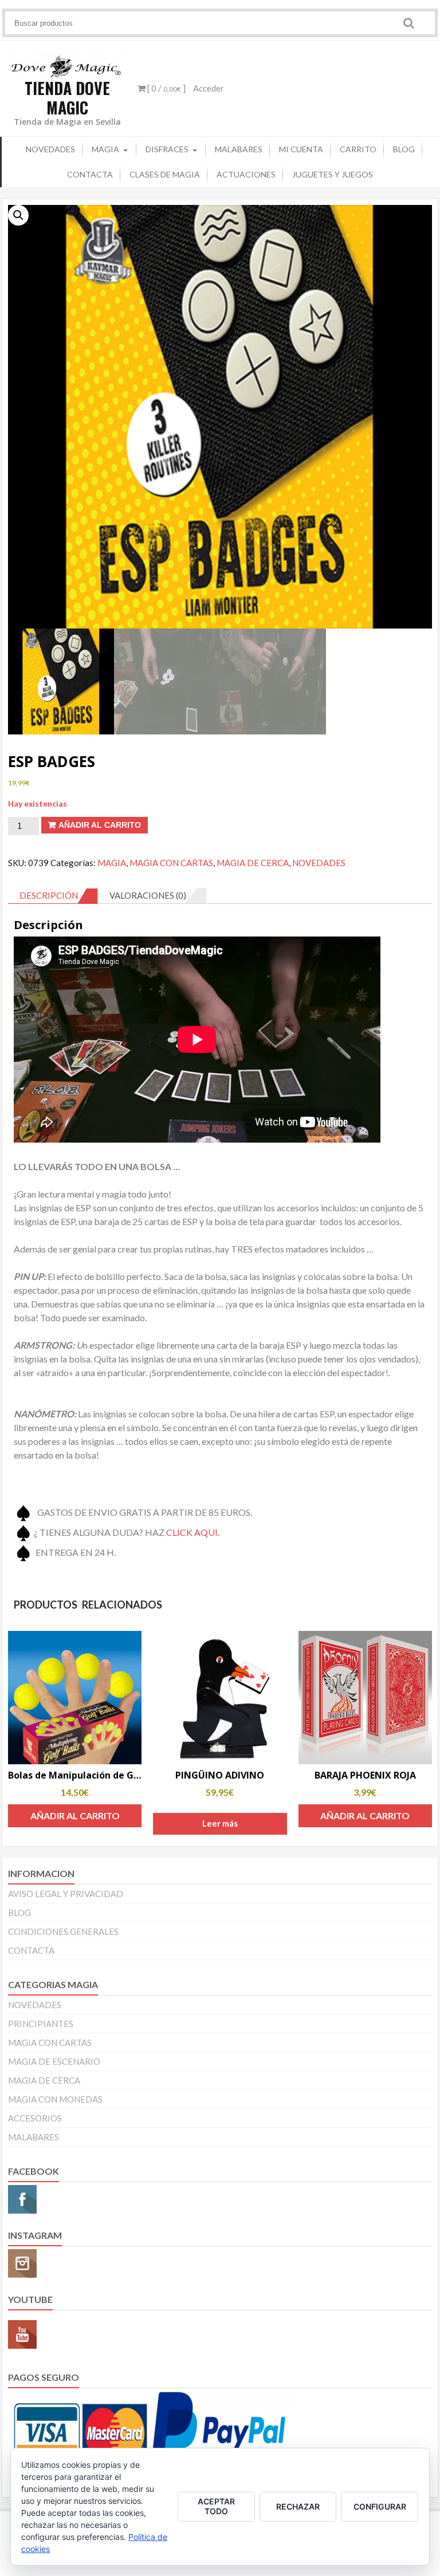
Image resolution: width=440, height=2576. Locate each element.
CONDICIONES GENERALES (63, 1931)
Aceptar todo (216, 2506)
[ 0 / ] (166, 88)
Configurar (380, 2506)
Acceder (209, 88)
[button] (18, 215)
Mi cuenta (301, 149)
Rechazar (298, 2506)
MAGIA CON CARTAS (171, 863)
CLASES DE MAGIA (165, 174)
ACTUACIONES (246, 174)
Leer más (220, 1823)
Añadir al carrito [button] (75, 1816)
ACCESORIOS (35, 2118)
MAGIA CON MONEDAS (55, 2099)
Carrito (358, 149)
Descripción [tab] (49, 895)
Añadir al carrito (100, 825)
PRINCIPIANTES (41, 2024)
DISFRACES (167, 149)
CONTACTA (90, 174)
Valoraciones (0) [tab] (148, 895)
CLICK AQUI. (193, 1532)
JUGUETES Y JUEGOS (333, 174)
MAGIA (105, 149)
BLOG (404, 149)
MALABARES (239, 149)
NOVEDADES (50, 149)
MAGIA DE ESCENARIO (54, 2061)
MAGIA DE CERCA (253, 863)
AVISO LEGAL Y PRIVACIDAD (66, 1894)
